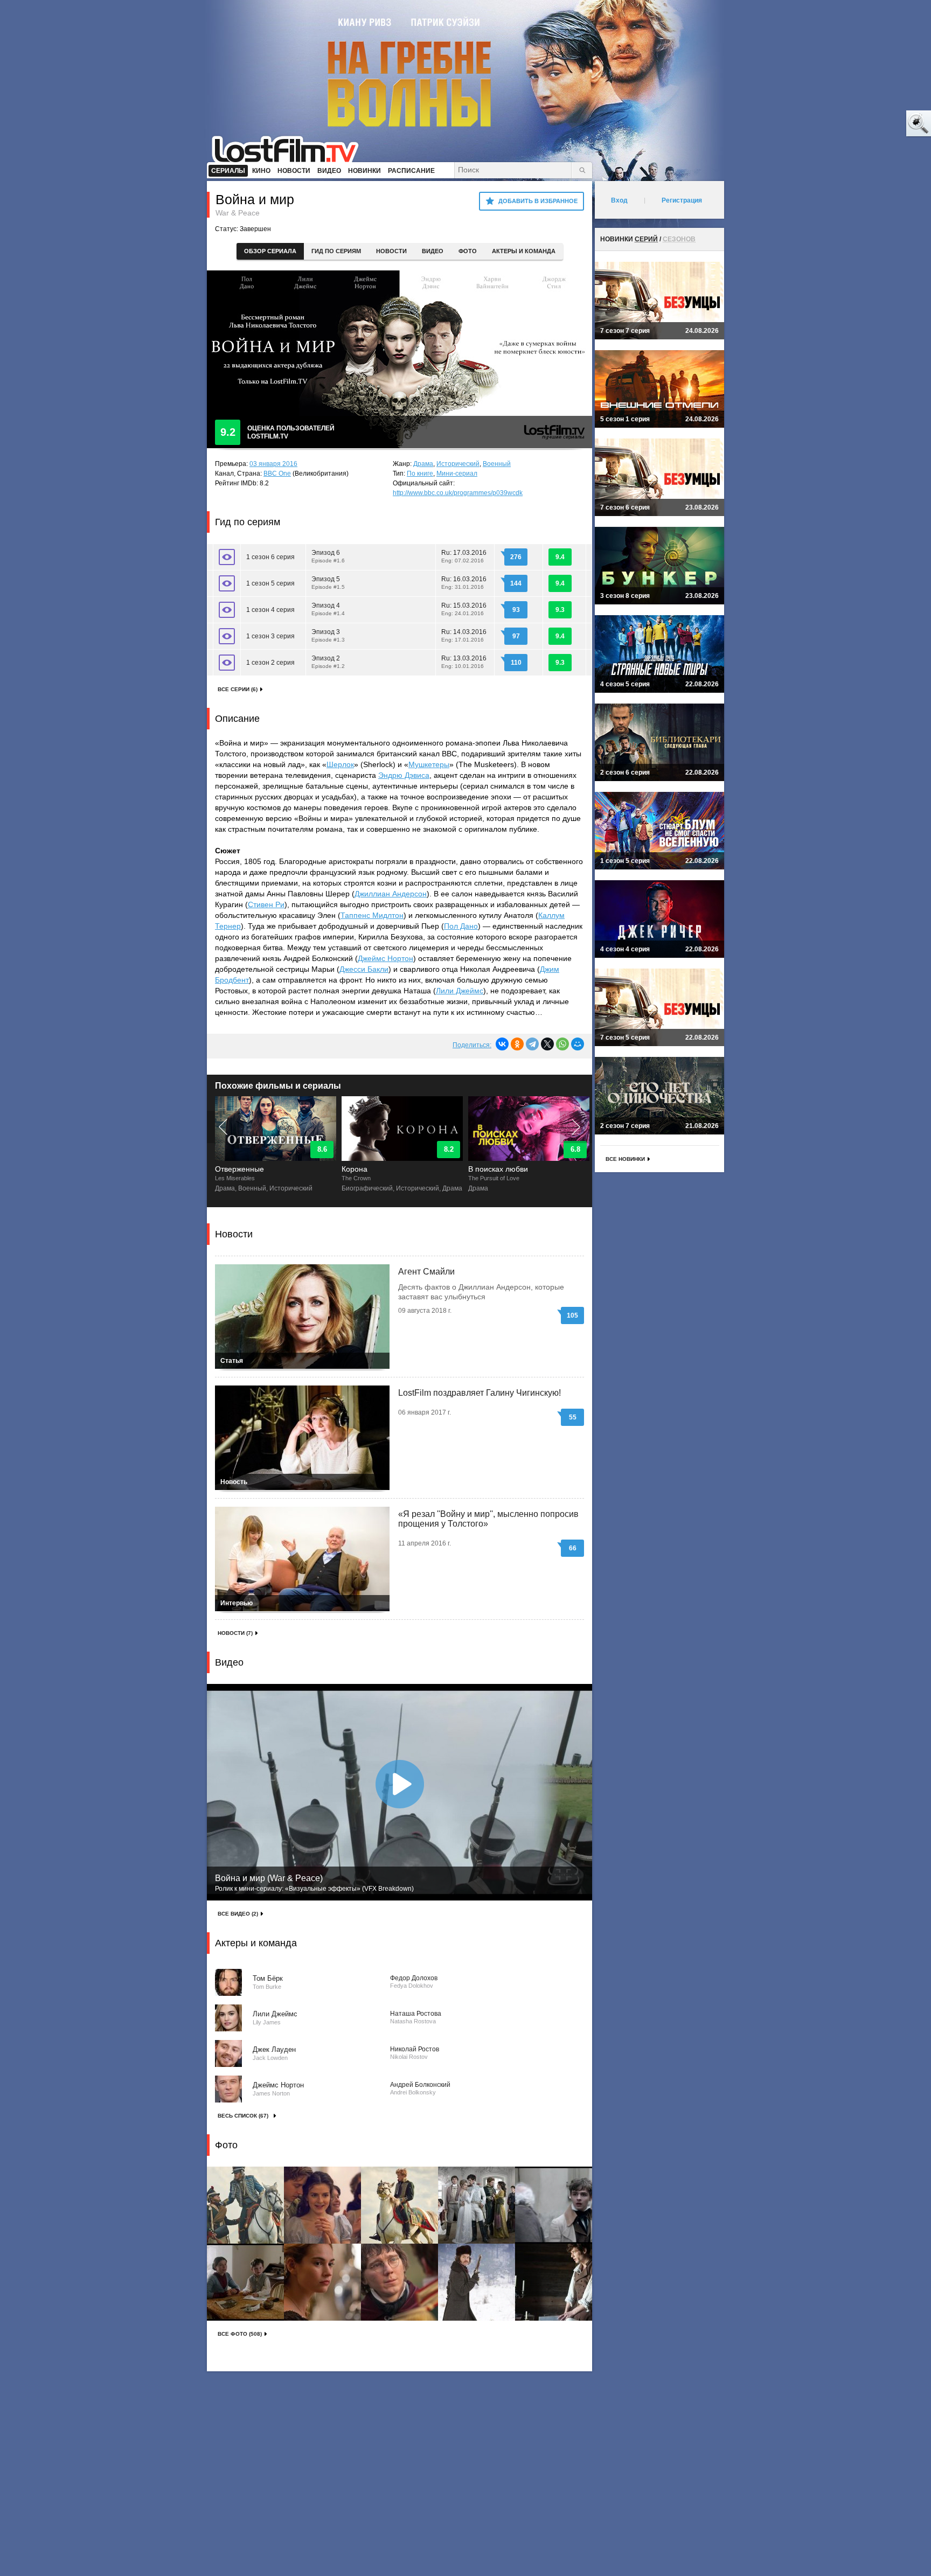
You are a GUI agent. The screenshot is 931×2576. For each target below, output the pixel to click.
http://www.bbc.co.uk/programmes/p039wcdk (458, 493)
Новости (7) (235, 1633)
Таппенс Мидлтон (372, 915)
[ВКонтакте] (502, 1044)
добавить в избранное (538, 201)
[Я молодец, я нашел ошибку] (877, 124)
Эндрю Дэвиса (404, 775)
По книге (420, 474)
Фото (468, 251)
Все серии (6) (238, 689)
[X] (547, 1044)
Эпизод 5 (329, 583)
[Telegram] (532, 1044)
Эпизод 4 (329, 609)
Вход (619, 200)
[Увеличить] (245, 2205)
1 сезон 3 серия (270, 636)
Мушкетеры (429, 764)
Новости (391, 251)
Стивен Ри (266, 904)
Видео (433, 251)
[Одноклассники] (517, 1044)
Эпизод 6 (329, 556)
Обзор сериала (270, 251)
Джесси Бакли (364, 969)
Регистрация (682, 200)
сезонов (679, 239)
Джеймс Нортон (385, 958)
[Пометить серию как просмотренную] (227, 557)
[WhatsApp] (562, 1044)
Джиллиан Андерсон (391, 894)
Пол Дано (461, 926)
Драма (423, 464)
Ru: (464, 556)
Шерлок (340, 764)
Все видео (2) (238, 1914)
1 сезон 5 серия (270, 583)
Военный (497, 464)
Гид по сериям (336, 251)
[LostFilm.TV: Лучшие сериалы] (290, 148)
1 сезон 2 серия (270, 663)
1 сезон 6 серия (270, 557)
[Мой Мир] (578, 1044)
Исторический (458, 464)
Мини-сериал (457, 474)
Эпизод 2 (329, 662)
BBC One (277, 474)
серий (646, 239)
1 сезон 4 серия (270, 610)
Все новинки (625, 1159)
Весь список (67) (243, 2116)
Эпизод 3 (329, 635)
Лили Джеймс (460, 991)
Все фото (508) (240, 2334)
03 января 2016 (273, 464)
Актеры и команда (524, 251)
